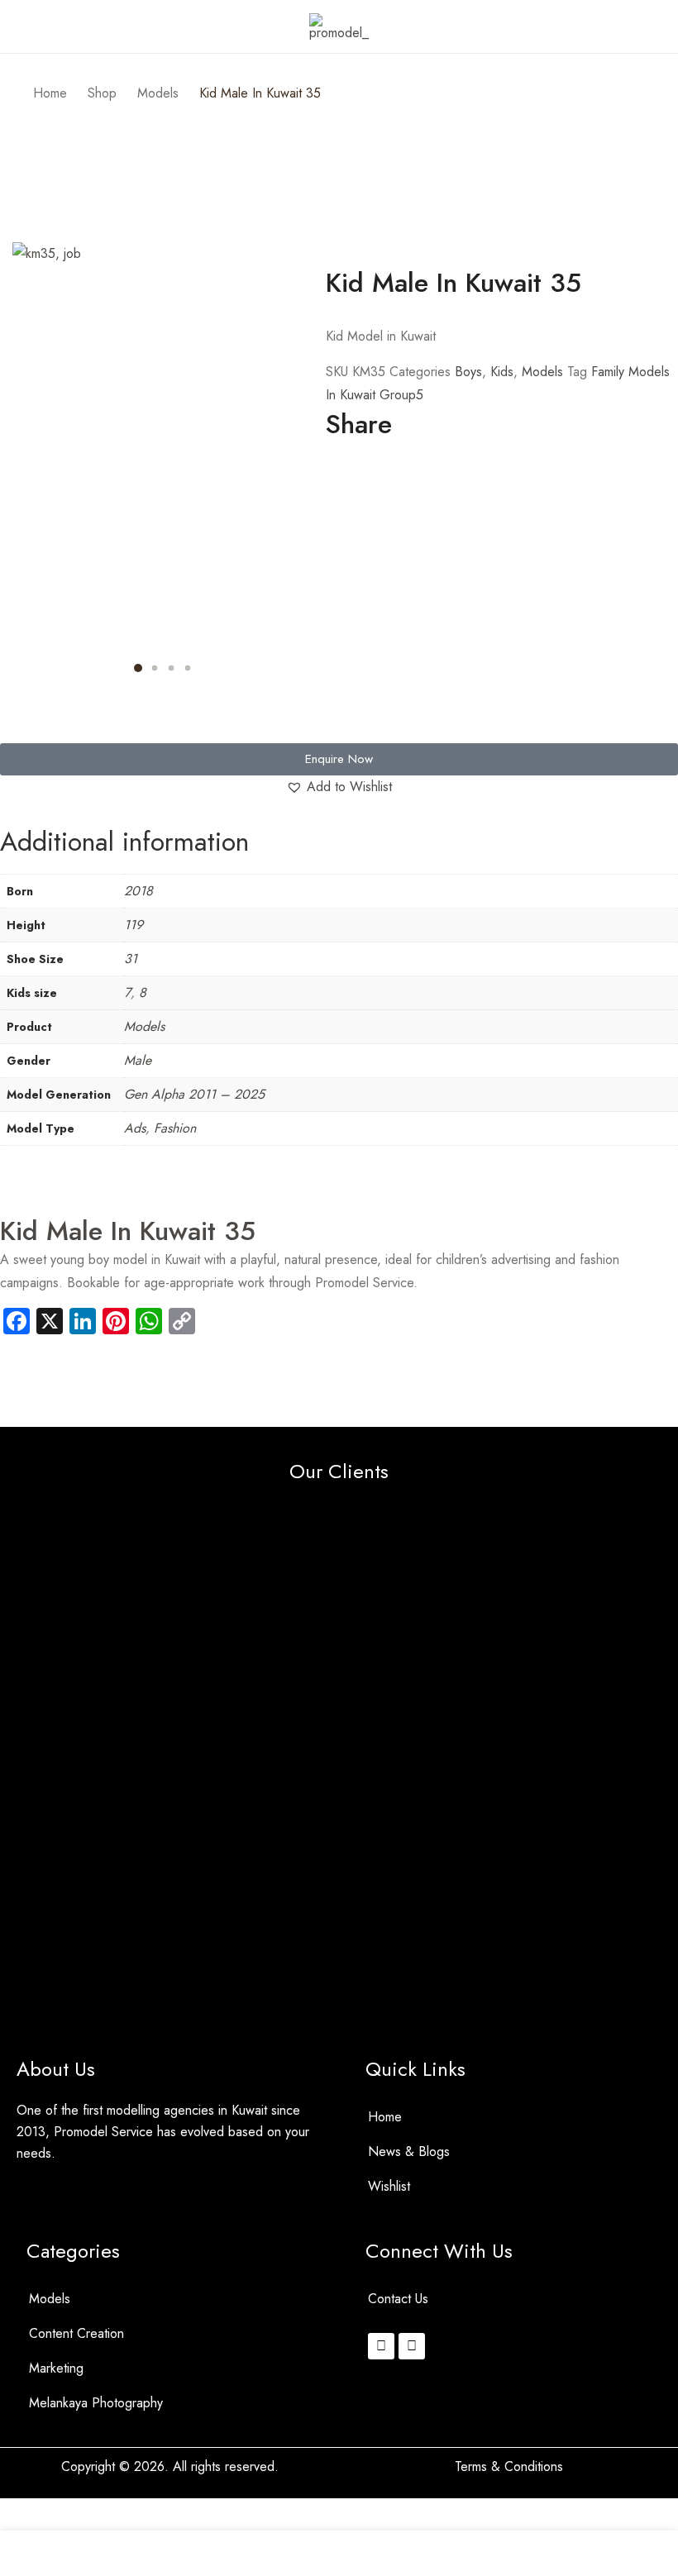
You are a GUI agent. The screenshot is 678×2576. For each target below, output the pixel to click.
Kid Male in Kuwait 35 (128, 1231)
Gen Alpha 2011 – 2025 (194, 1094)
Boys (468, 372)
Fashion (175, 1128)
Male (138, 1060)
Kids (502, 372)
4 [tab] (187, 668)
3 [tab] (171, 668)
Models (542, 372)
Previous (25, 468)
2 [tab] (154, 668)
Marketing (56, 2368)
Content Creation (76, 2333)
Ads (135, 1128)
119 (134, 925)
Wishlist (389, 2186)
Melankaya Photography (96, 2403)
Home (385, 2117)
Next (301, 468)
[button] (5, 732)
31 (131, 959)
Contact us (398, 2299)
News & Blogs (409, 2151)
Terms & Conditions (509, 2466)
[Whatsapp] (412, 2346)
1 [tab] (138, 668)
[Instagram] (381, 2346)
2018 (138, 891)
